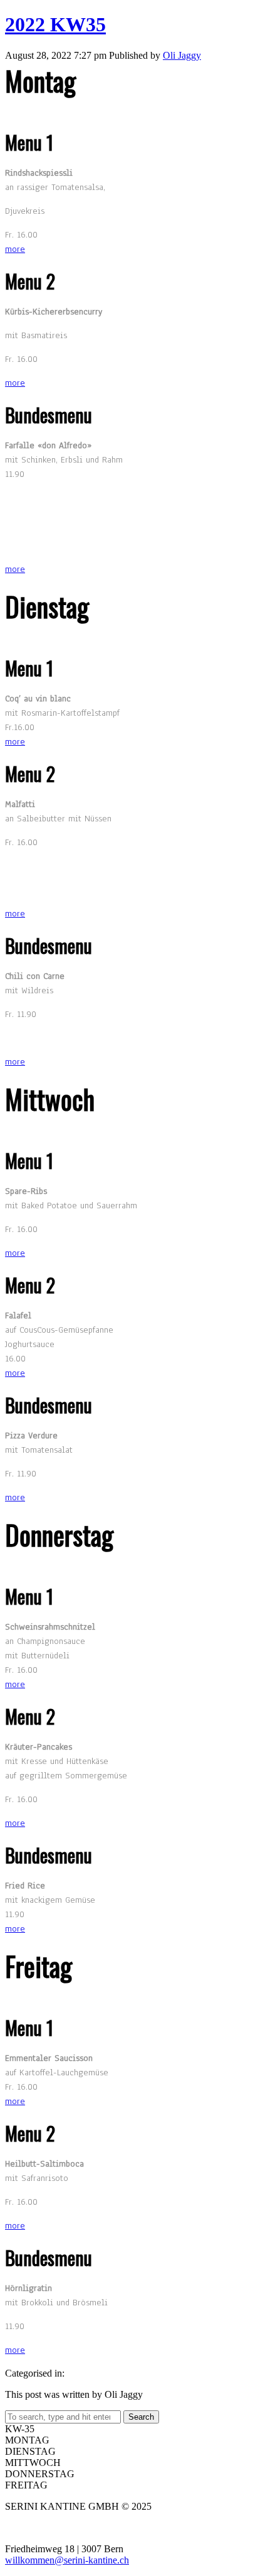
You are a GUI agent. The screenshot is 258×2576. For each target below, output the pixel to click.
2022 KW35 (55, 24)
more (15, 249)
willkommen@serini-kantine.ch (67, 2560)
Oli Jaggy (182, 55)
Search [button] (141, 2417)
